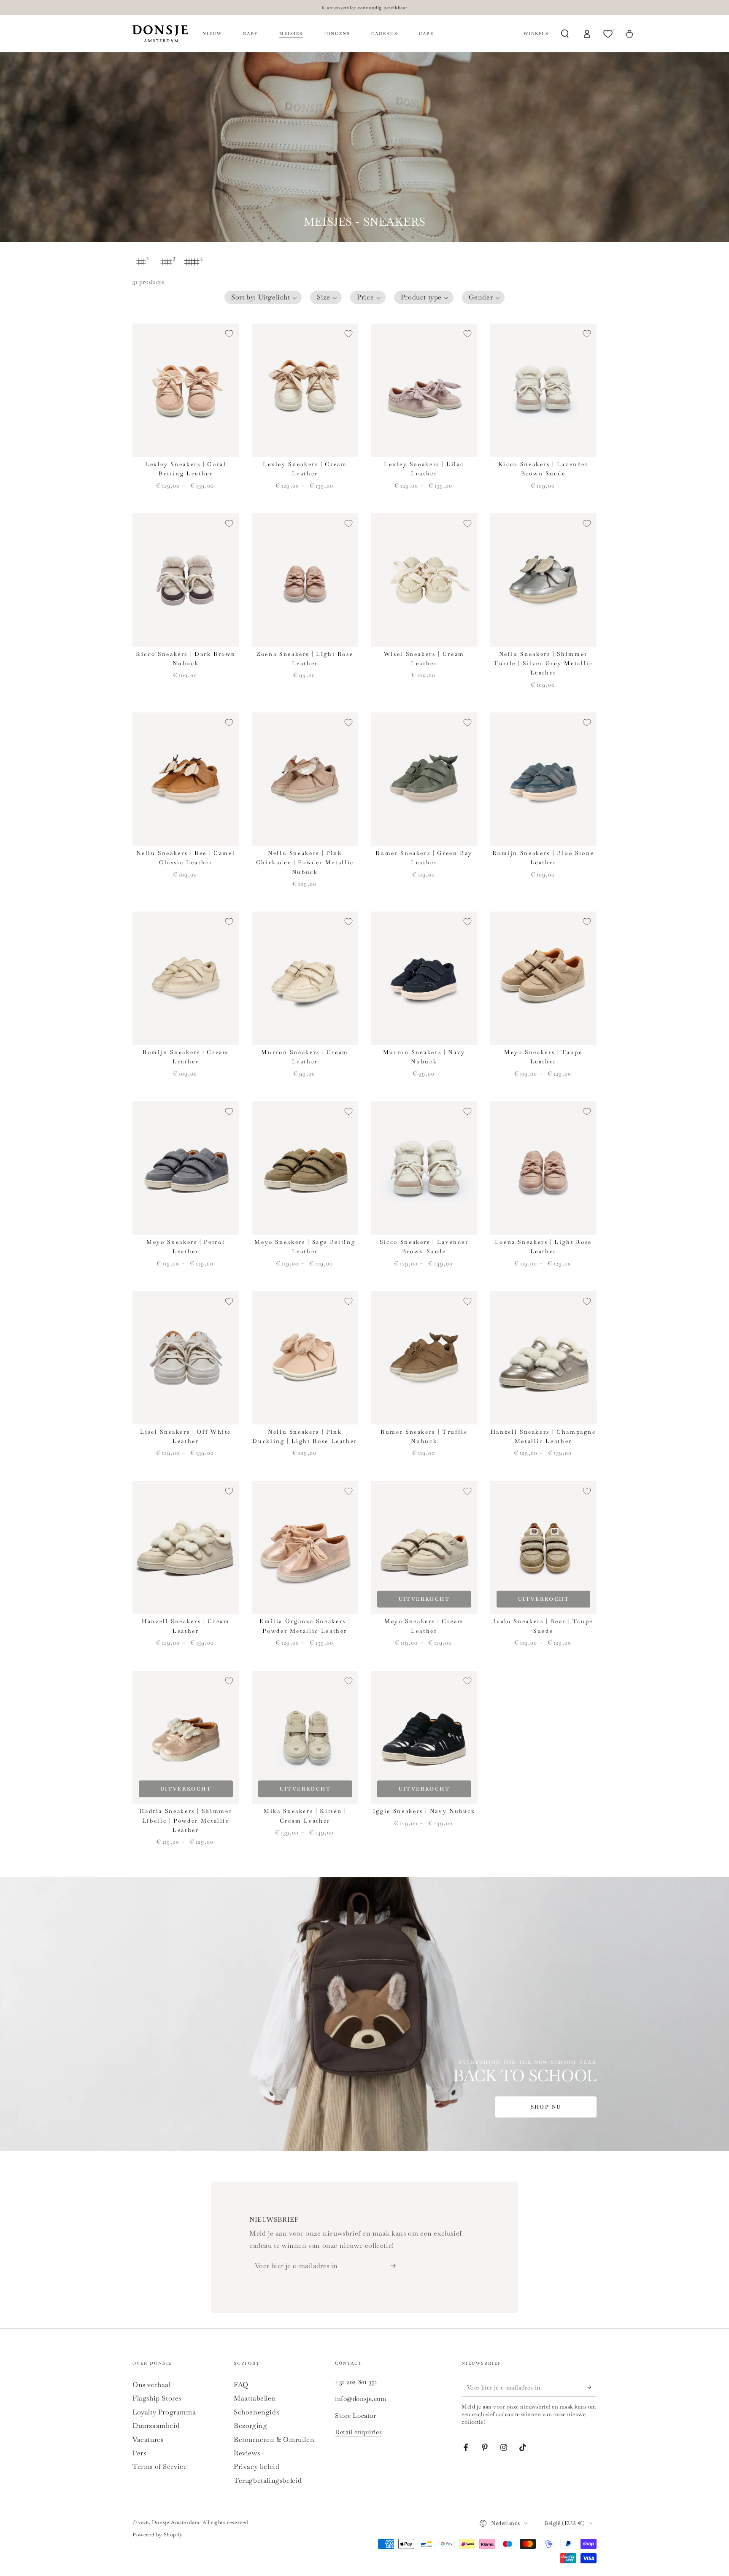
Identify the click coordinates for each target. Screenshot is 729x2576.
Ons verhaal (152, 2385)
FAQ (241, 2385)
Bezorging (250, 2426)
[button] (263, 297)
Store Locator (355, 2416)
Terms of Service (160, 2467)
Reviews (247, 2453)
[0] (609, 34)
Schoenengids (256, 2412)
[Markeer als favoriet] (229, 334)
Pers (139, 2453)
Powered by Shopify (158, 2535)
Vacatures (148, 2440)
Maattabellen (255, 2398)
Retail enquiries (358, 2432)
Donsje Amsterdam (176, 2522)
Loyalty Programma (164, 2412)
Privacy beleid (256, 2467)
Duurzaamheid (156, 2426)
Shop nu (546, 2107)
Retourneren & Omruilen (274, 2440)
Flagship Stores (157, 2398)
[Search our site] (565, 34)
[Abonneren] (396, 2266)
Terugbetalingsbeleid (268, 2480)
